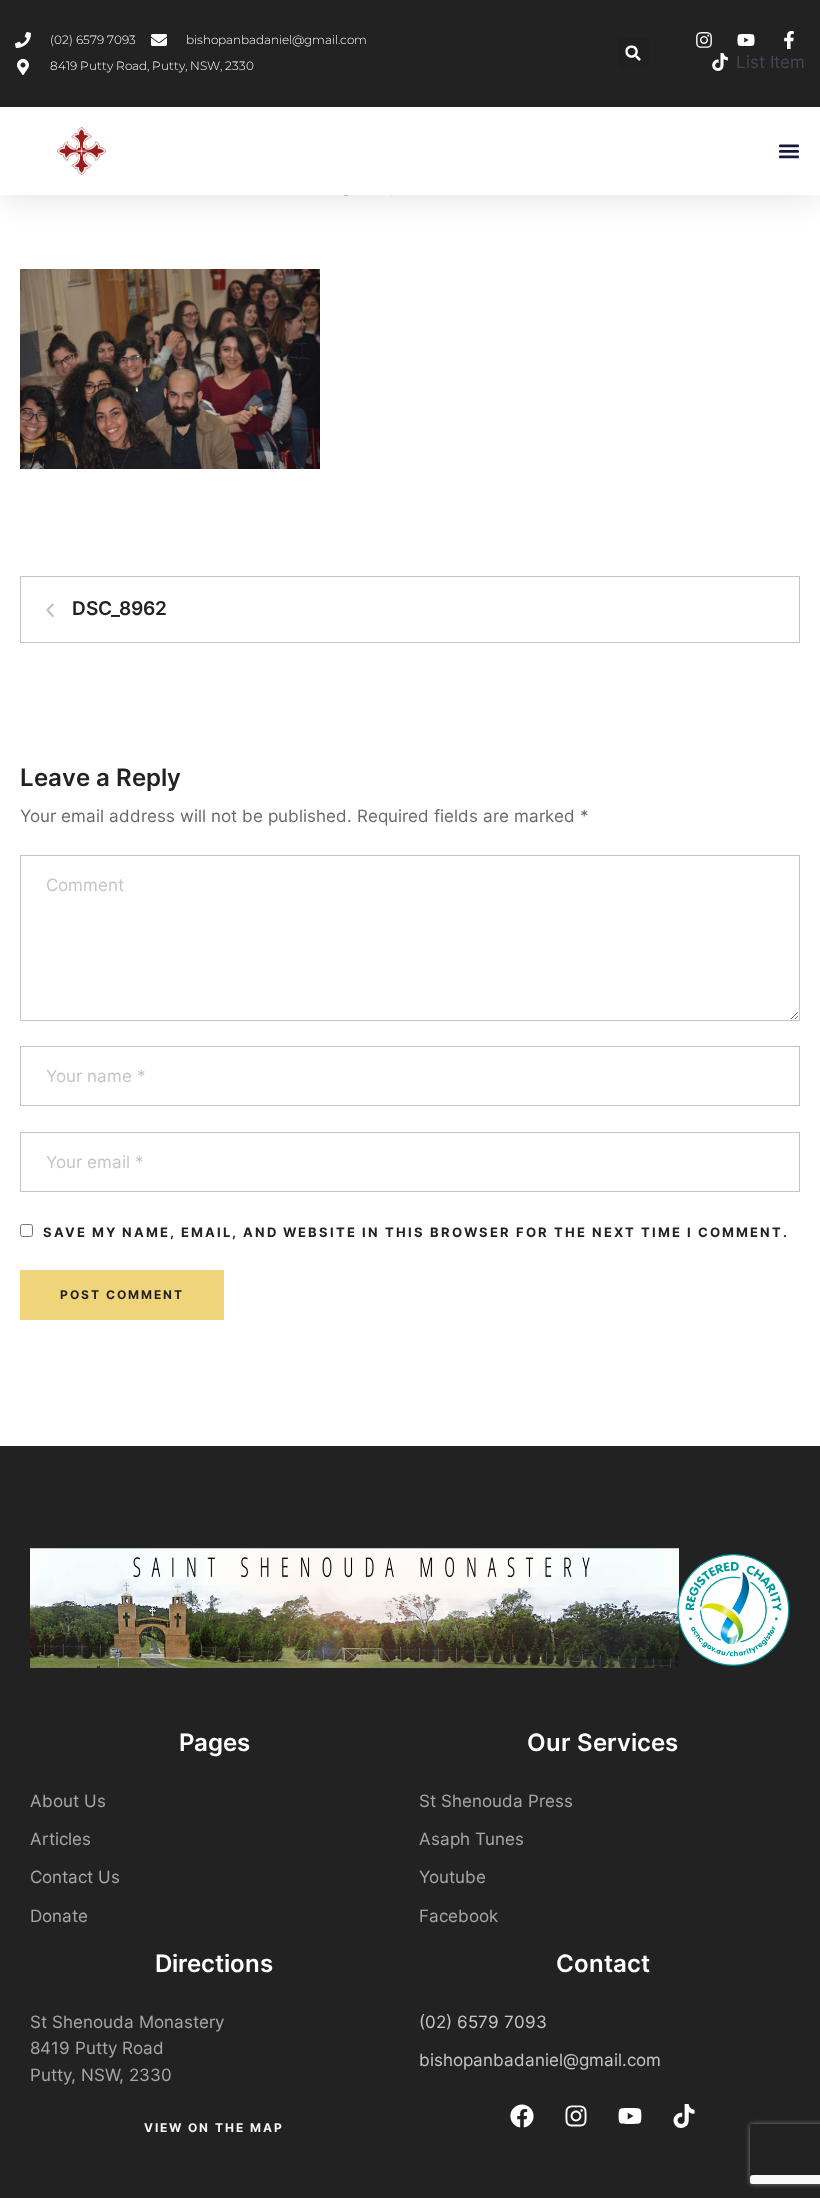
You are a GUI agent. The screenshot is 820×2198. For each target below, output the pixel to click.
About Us (68, 1801)
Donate (59, 1916)
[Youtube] (630, 2116)
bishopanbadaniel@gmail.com (540, 2060)
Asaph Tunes (471, 1839)
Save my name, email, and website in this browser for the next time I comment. (416, 1232)
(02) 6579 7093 (483, 2022)
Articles (60, 1839)
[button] (633, 53)
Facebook (458, 1916)
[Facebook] (522, 2116)
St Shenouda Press (496, 1801)
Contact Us (75, 1877)
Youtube (452, 1877)
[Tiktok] (684, 2116)
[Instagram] (576, 2116)
